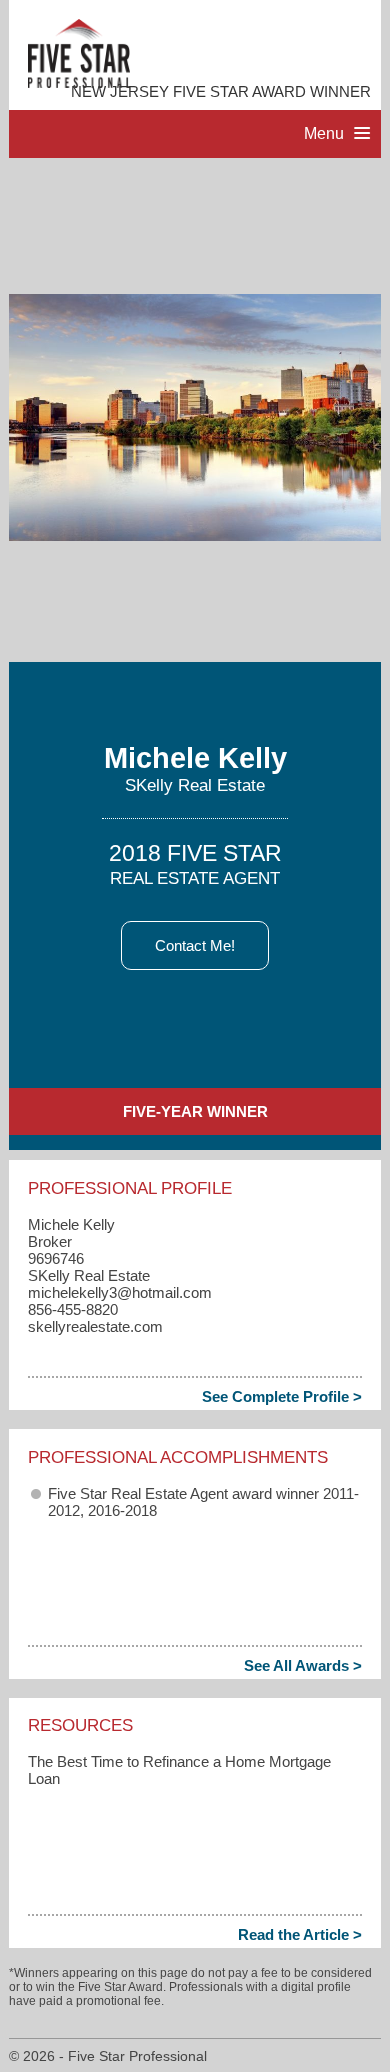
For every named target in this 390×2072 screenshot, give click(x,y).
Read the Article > (300, 1934)
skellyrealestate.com (95, 1326)
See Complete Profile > (282, 1396)
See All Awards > (303, 1665)
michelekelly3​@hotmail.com (120, 1292)
